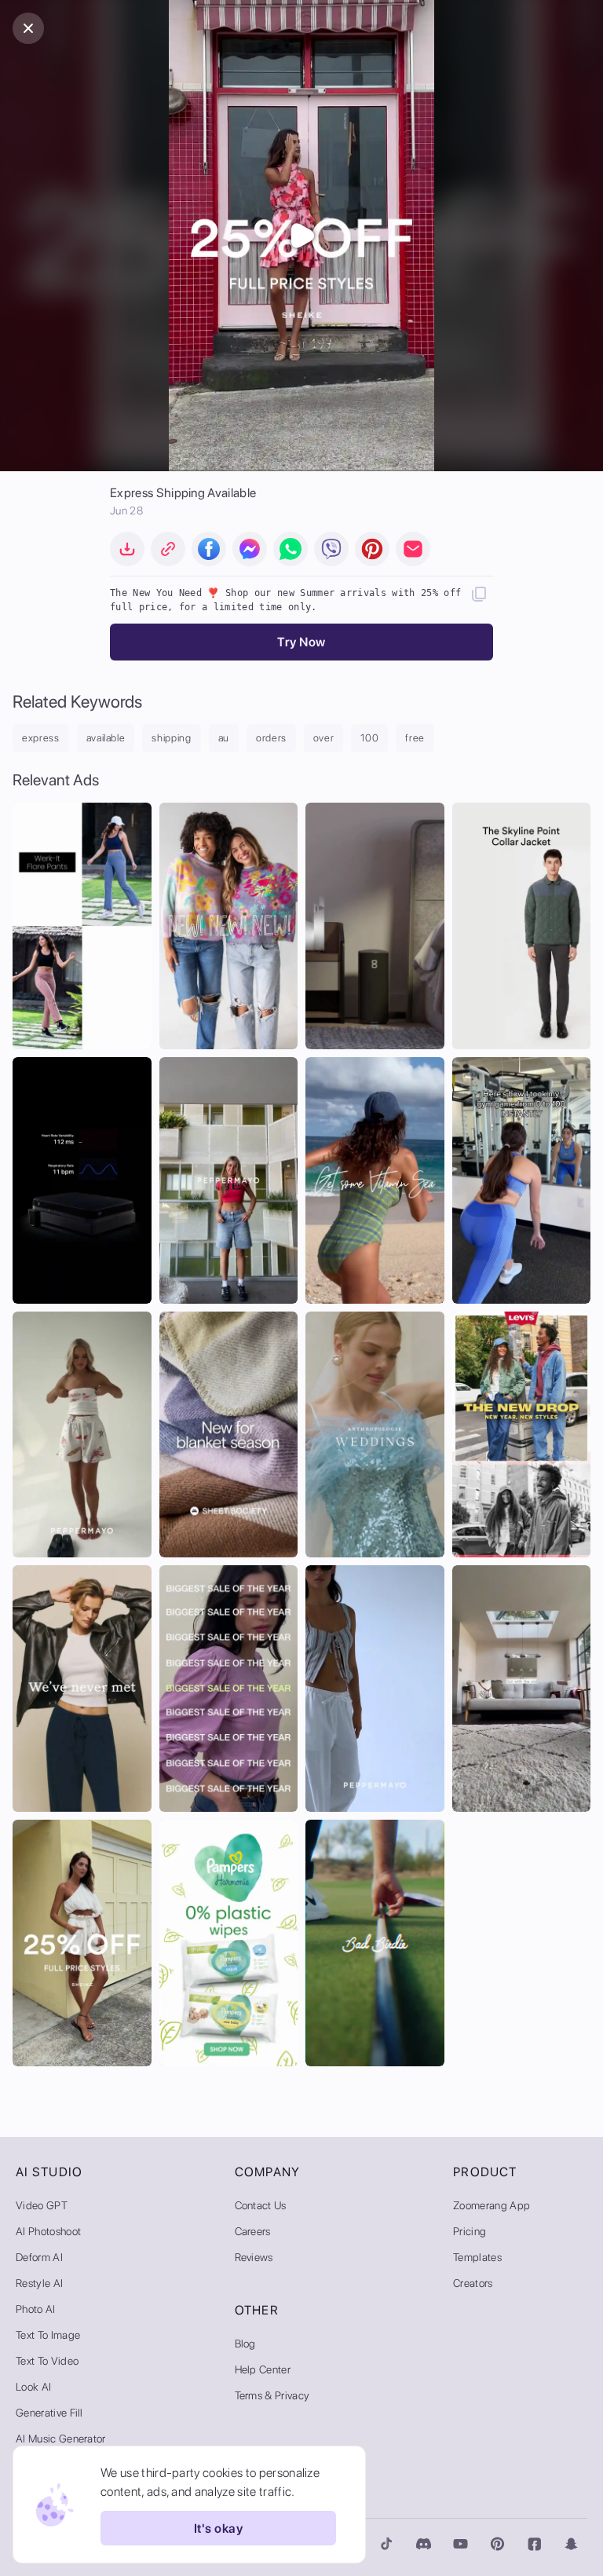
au (224, 738)
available (106, 738)
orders (271, 738)
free (415, 738)
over (324, 738)
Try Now (301, 642)
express (41, 738)
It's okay (218, 2528)
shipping (171, 738)
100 (369, 738)
